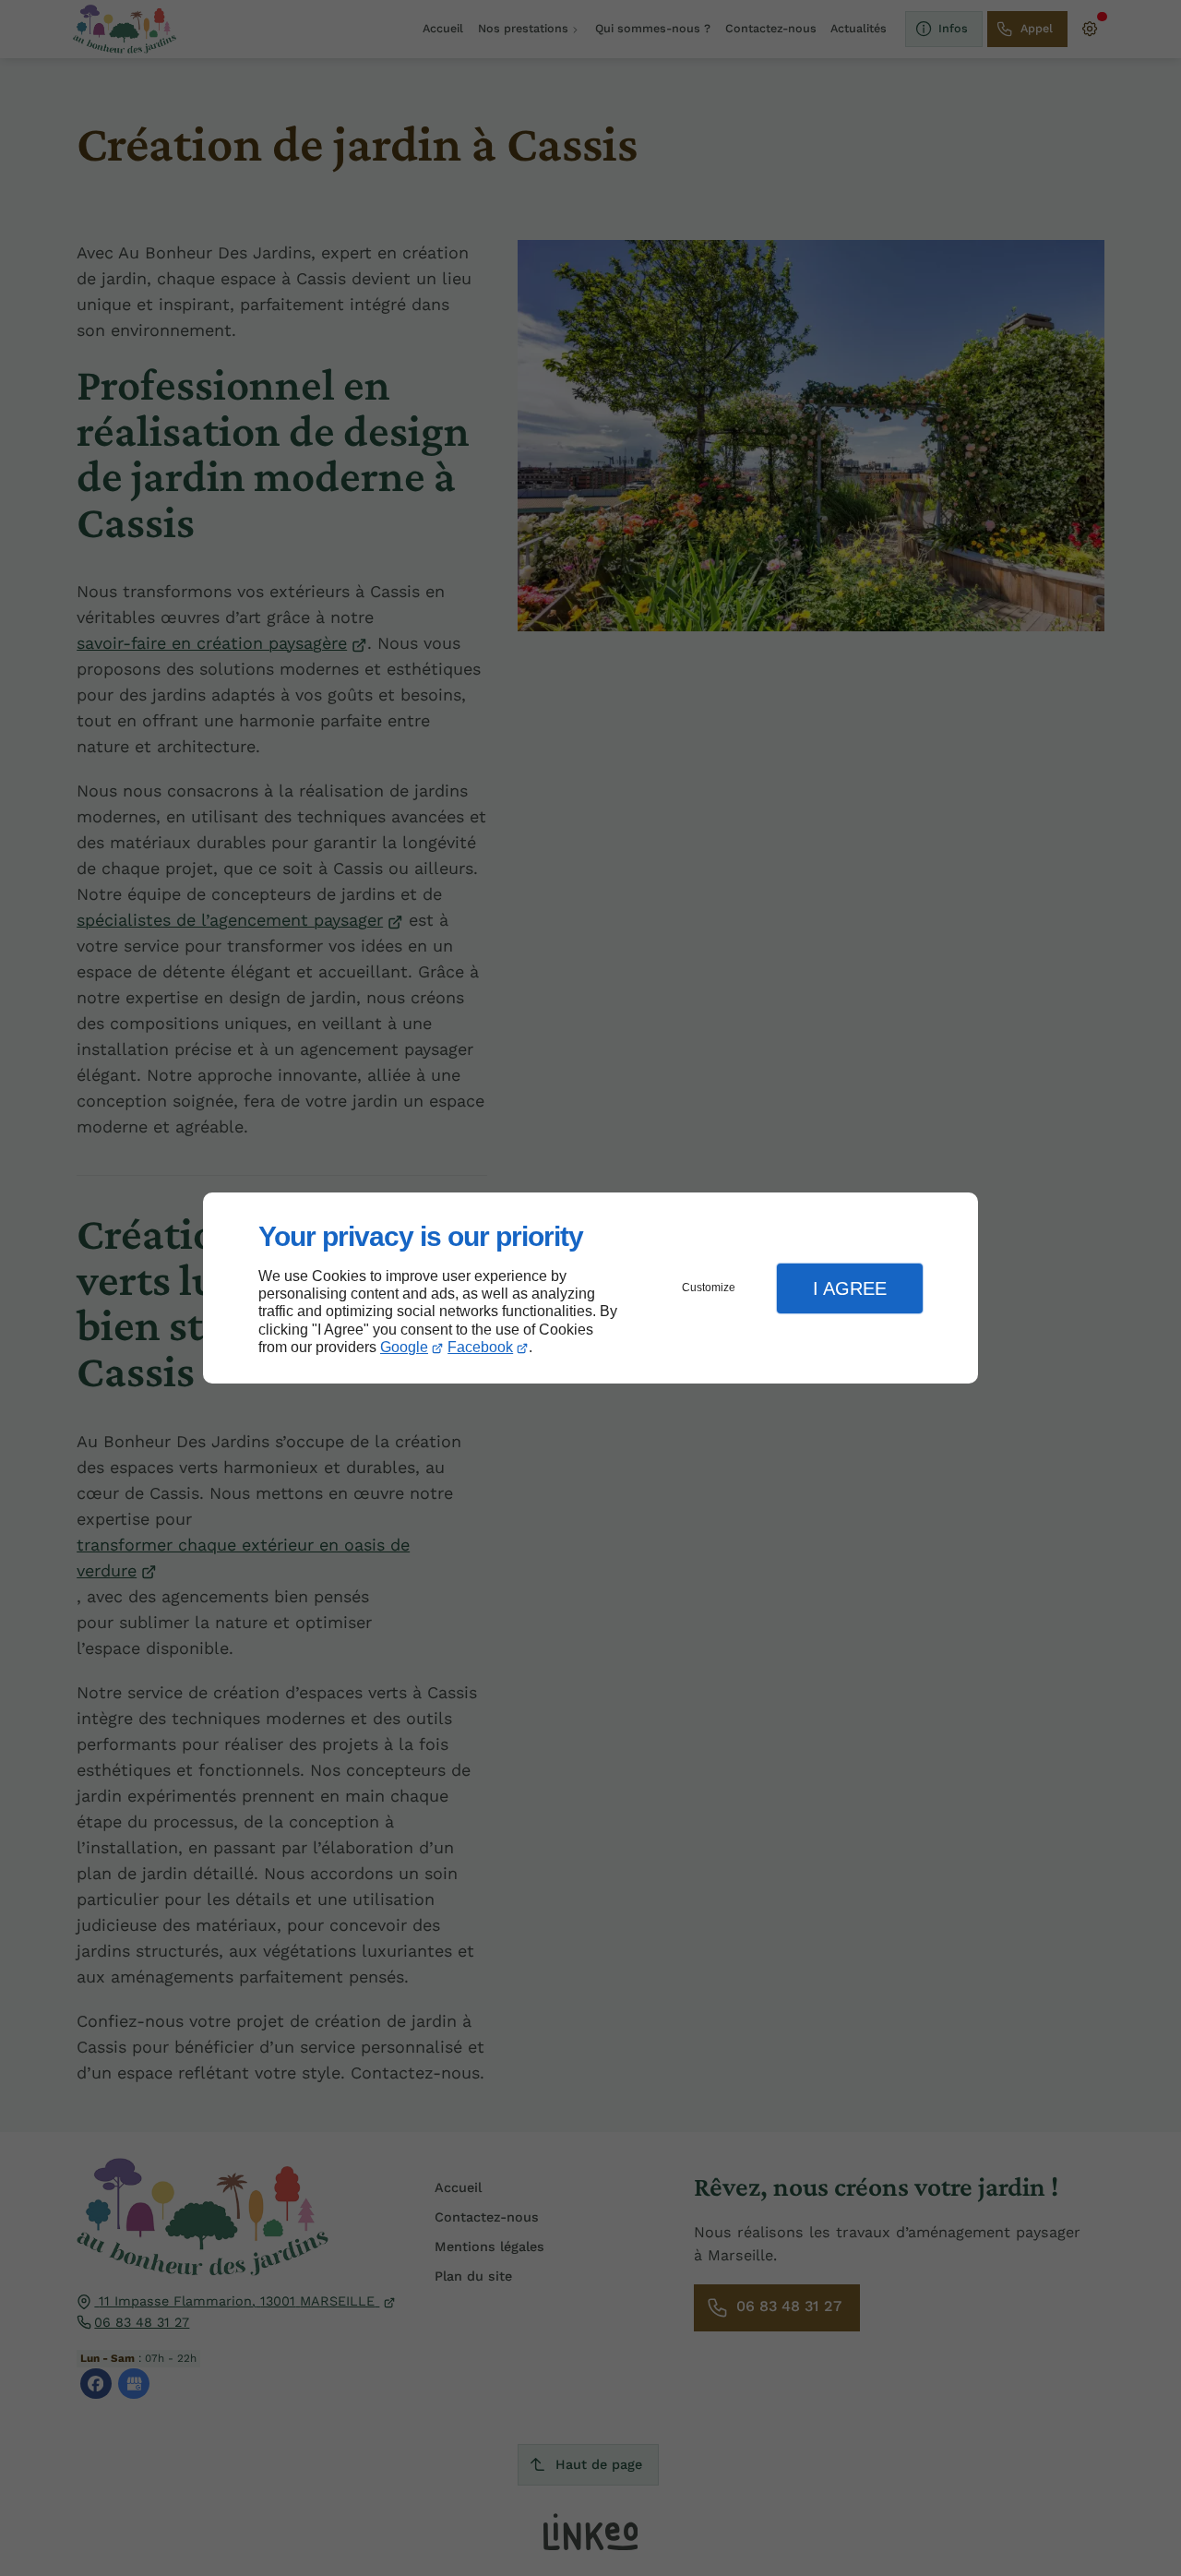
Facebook (480, 1347)
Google (404, 1347)
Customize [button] (709, 1288)
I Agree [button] (850, 1288)
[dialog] (590, 1288)
